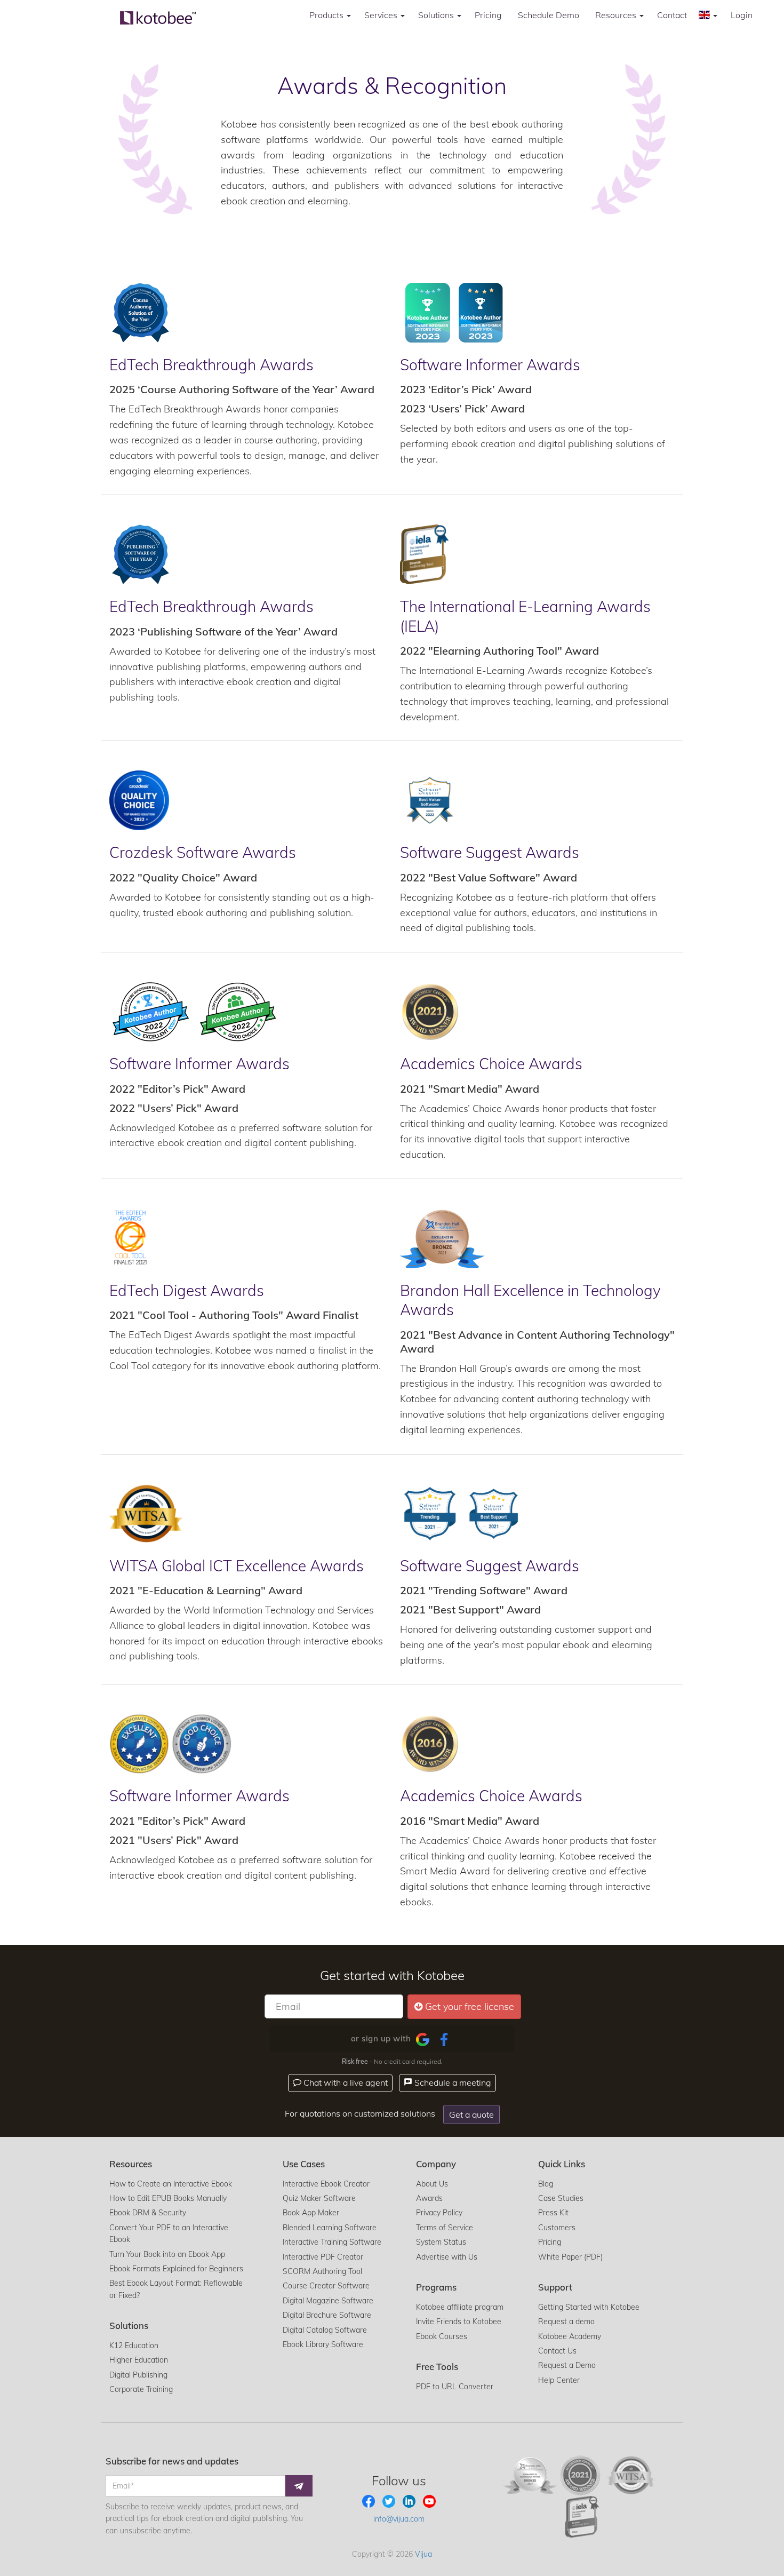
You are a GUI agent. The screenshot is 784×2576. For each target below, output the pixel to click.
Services (382, 15)
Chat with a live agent (345, 2082)
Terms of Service (445, 2228)
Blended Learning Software (330, 2228)
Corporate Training (141, 2389)
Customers (557, 2228)
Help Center (559, 2380)
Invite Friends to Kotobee (459, 2321)
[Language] (709, 15)
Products (327, 15)
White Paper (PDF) (570, 2257)
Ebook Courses (442, 2336)
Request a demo (566, 2321)
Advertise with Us (447, 2257)
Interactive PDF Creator (323, 2257)
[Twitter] (390, 2500)
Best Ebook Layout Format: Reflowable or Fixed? (176, 2289)
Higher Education (139, 2360)
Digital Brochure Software (327, 2315)
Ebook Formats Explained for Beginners (176, 2269)
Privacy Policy (439, 2213)
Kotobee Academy (570, 2336)
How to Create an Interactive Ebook (171, 2184)
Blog (546, 2184)
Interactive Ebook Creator (326, 2184)
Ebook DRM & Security (148, 2213)
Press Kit (553, 2213)
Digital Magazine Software (328, 2301)
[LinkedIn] (410, 2500)
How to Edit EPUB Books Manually (168, 2198)
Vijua (423, 2554)
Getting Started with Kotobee (589, 2307)
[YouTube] (429, 2500)
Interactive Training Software (332, 2242)
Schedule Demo (549, 15)
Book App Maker (311, 2213)
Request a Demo (567, 2365)
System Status (441, 2242)
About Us (432, 2184)
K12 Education (134, 2346)
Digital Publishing (138, 2375)
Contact (672, 15)
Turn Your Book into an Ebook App (167, 2254)
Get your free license (470, 2006)
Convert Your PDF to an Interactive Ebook (169, 2233)
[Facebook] (444, 2039)
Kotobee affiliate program (460, 2307)
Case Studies (561, 2198)
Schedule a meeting (452, 2082)
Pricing (488, 15)
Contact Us (557, 2351)
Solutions (437, 15)
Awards (429, 2198)
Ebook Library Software (323, 2344)
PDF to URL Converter (455, 2387)
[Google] (423, 2039)
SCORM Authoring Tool (322, 2271)
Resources (617, 15)
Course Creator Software (326, 2286)
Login (742, 15)
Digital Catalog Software (325, 2330)
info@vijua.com (399, 2519)
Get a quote (471, 2114)
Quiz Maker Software (319, 2198)
